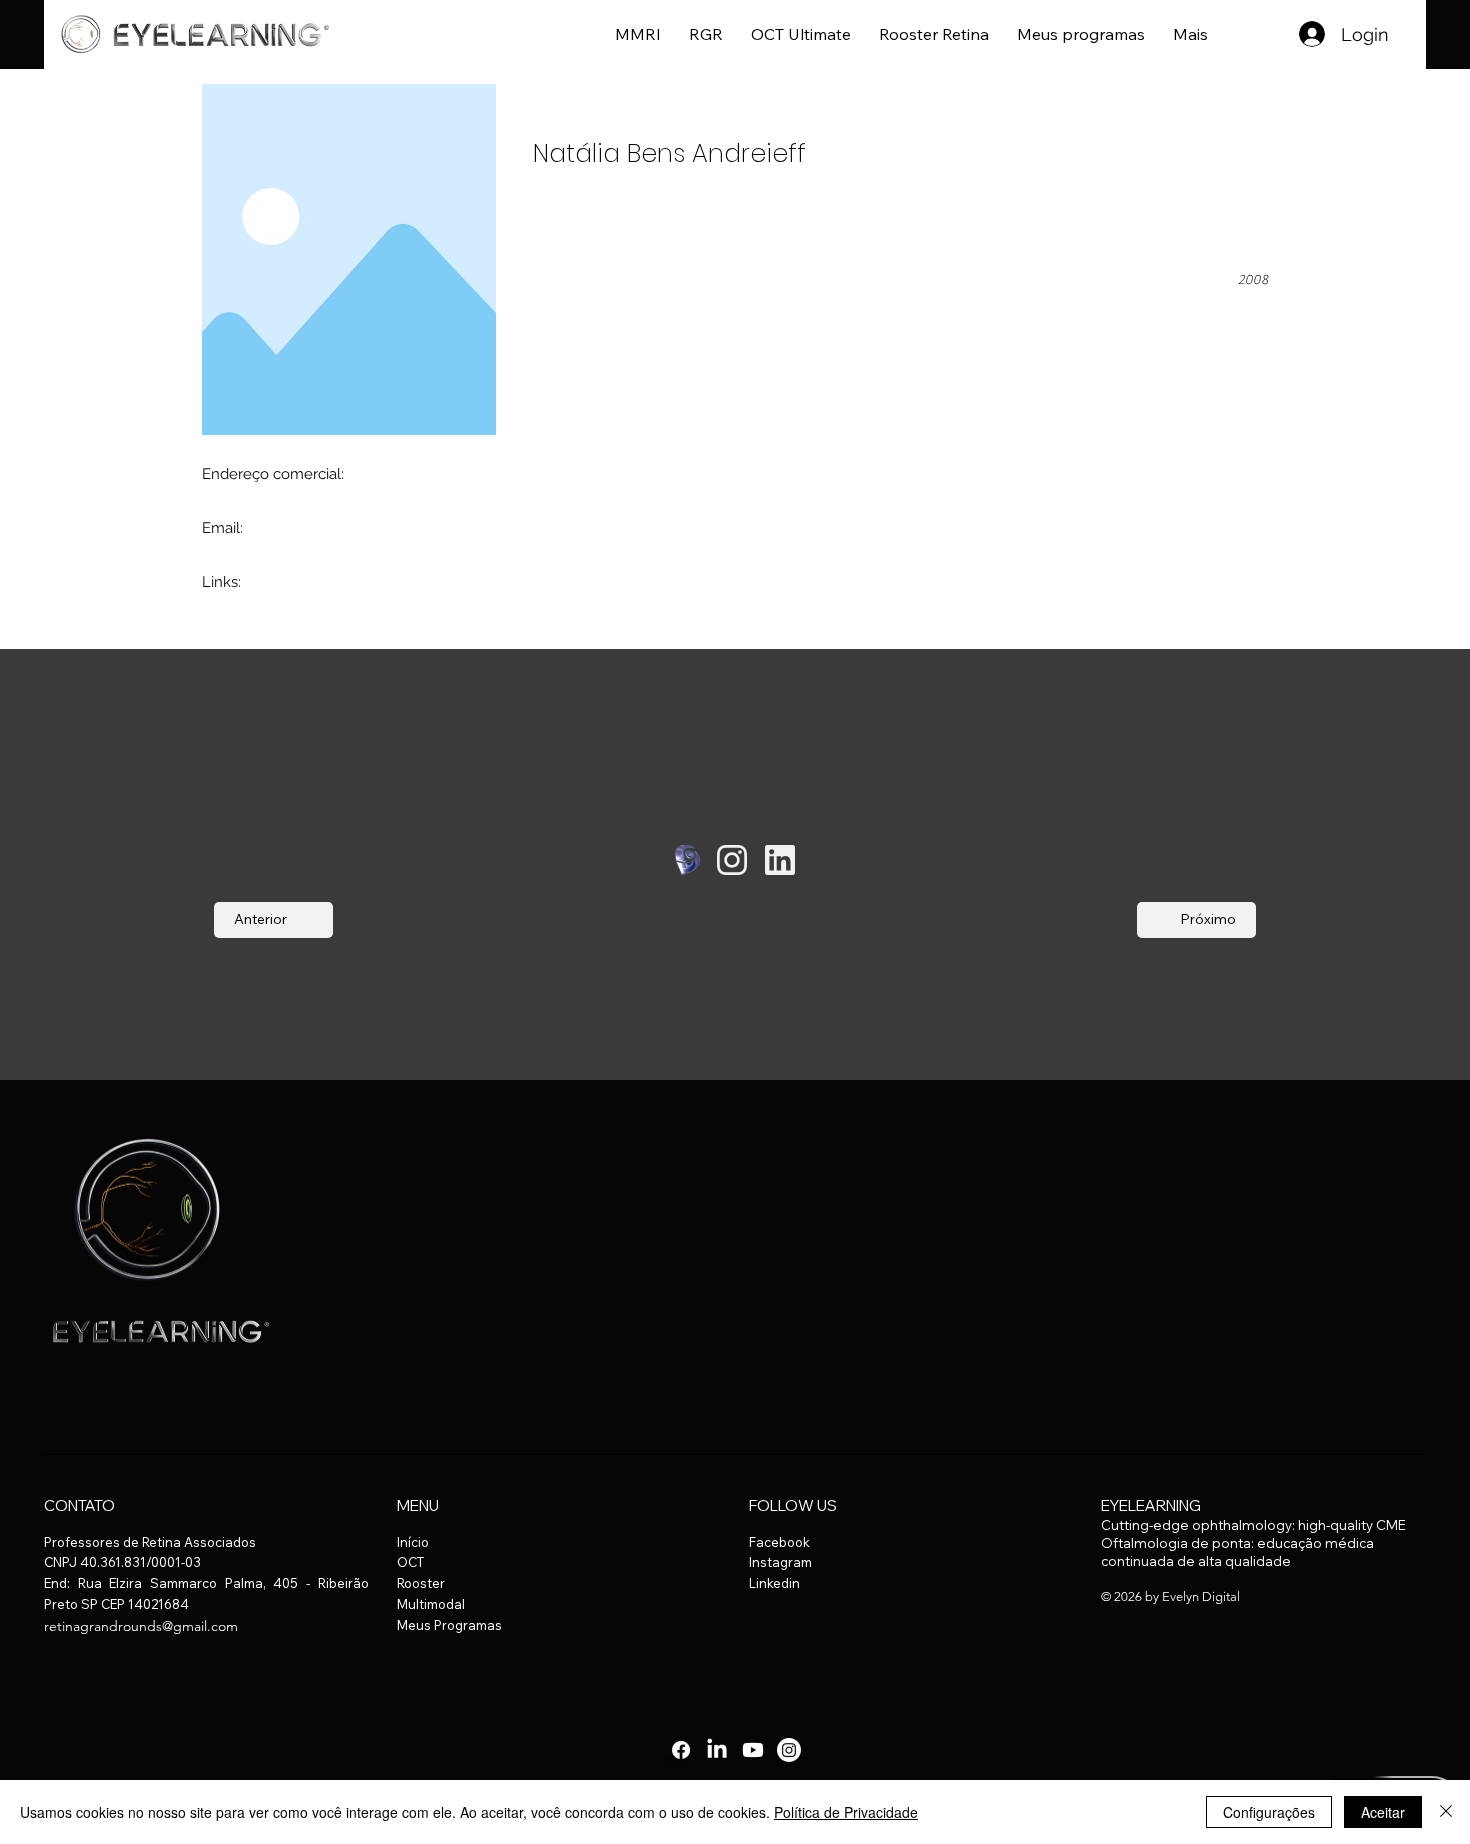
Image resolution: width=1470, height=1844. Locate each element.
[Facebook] (681, 1750)
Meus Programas (449, 1625)
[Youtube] (753, 1750)
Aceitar (1383, 1812)
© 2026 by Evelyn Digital (1170, 1596)
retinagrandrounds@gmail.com (141, 1626)
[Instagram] (789, 1750)
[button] (1190, 34)
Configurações (1269, 1812)
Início (413, 1542)
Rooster (421, 1583)
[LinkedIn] (717, 1750)
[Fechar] (1446, 1812)
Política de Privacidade (846, 1812)
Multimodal (431, 1604)
